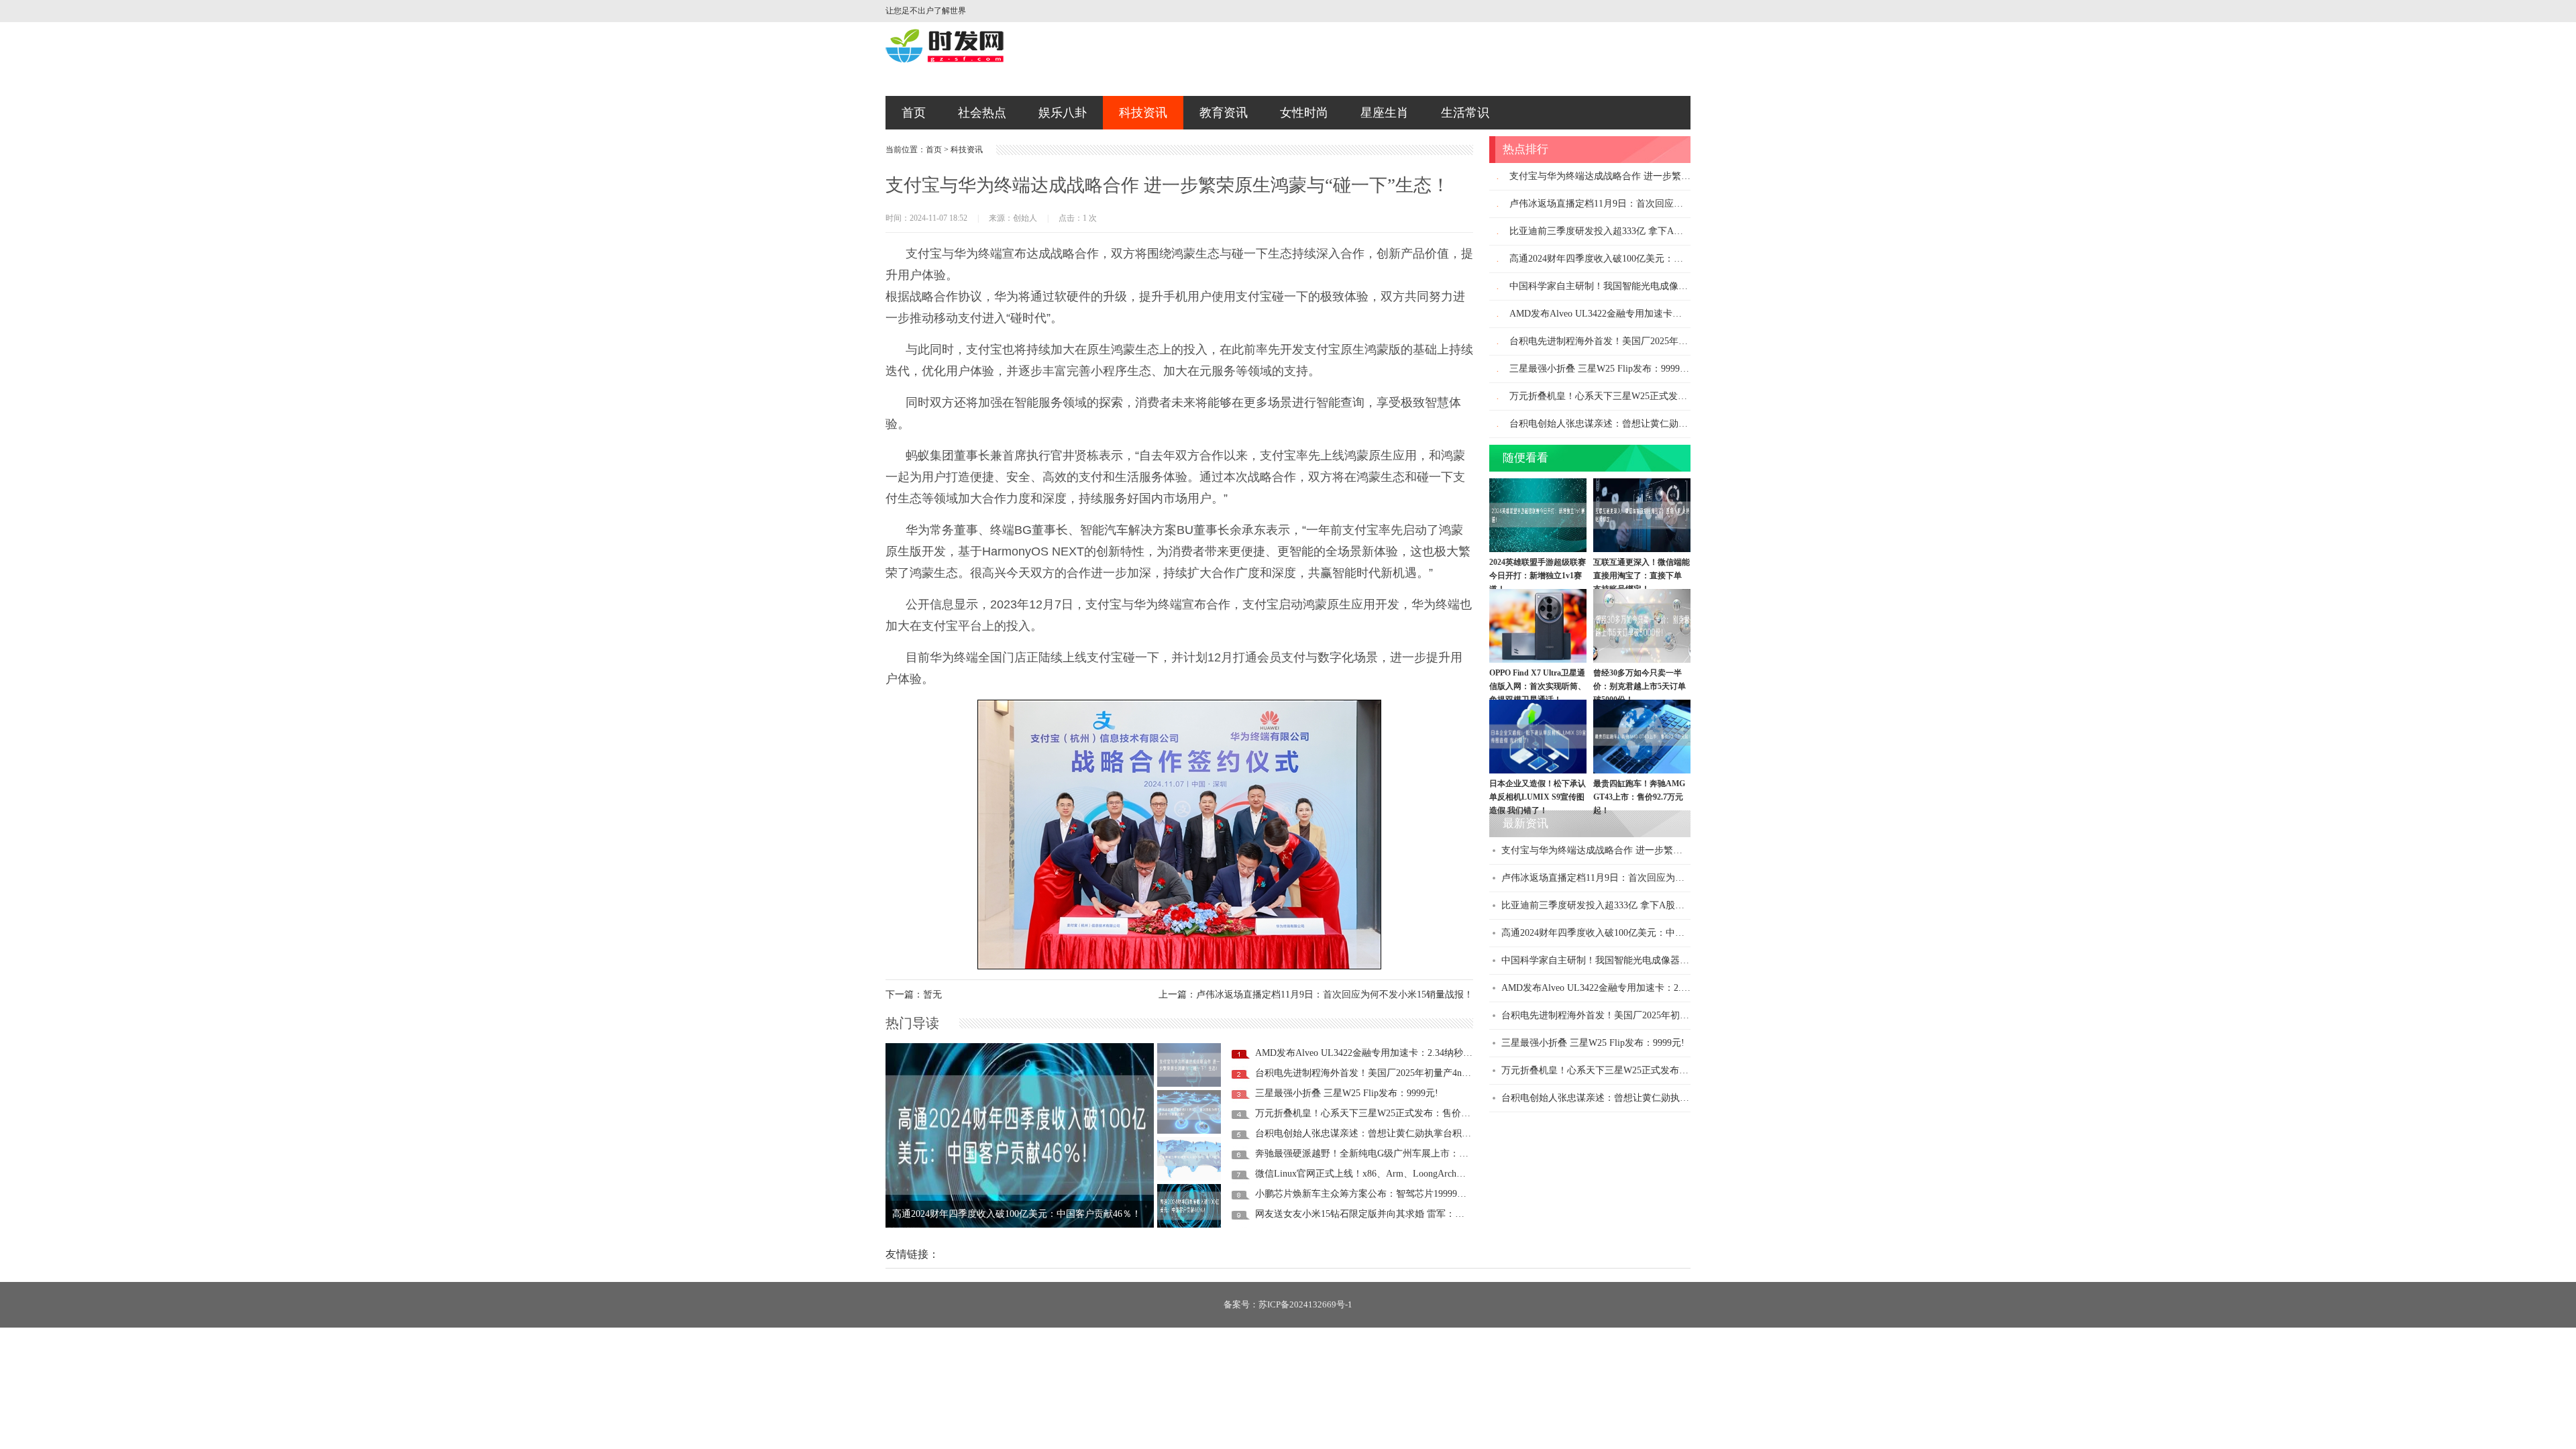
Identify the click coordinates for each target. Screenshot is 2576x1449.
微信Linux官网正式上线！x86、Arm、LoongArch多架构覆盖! (1381, 1174)
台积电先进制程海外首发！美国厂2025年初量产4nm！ (1367, 1073)
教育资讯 (1224, 113)
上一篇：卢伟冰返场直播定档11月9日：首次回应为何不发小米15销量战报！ (1316, 995)
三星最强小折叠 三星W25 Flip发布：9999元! (1347, 1093)
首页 (914, 113)
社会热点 (982, 113)
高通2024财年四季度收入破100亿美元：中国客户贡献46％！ (1634, 259)
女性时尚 (1304, 113)
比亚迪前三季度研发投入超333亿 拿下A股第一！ (1610, 231)
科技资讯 (1143, 113)
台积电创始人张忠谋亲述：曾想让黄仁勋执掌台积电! (1365, 1133)
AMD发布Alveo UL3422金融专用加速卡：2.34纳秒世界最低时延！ (1392, 1053)
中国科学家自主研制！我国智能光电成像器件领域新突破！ (1014, 1226)
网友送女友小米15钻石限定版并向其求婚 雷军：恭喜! (1366, 1214)
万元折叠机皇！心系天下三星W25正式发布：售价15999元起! (1381, 1113)
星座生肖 (1385, 113)
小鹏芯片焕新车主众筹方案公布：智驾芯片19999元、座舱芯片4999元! (1400, 1194)
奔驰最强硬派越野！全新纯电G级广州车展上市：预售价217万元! (1389, 1153)
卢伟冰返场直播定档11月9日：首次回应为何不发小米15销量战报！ (1648, 204)
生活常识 (1465, 113)
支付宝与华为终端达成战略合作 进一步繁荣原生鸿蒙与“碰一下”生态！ (1656, 176)
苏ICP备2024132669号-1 (1305, 1304)
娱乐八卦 (1063, 113)
